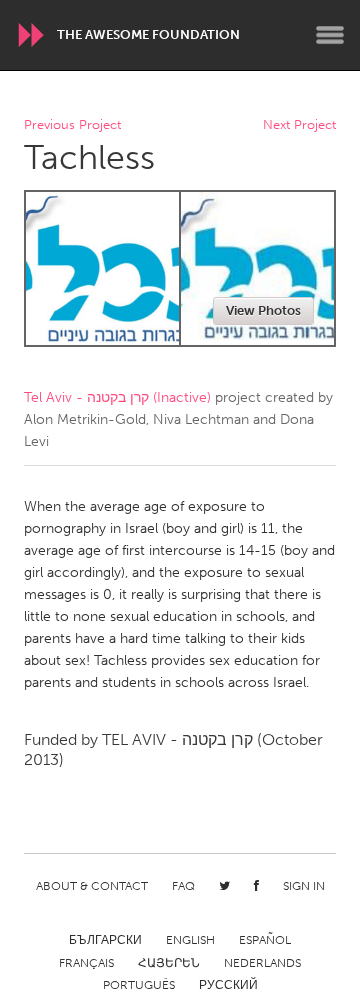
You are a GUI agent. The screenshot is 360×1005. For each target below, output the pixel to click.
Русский (228, 985)
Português (139, 985)
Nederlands (262, 963)
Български (105, 940)
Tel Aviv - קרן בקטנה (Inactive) (117, 397)
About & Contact (92, 886)
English (190, 940)
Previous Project (72, 125)
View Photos (263, 310)
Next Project (299, 125)
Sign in (304, 886)
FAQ (183, 886)
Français (86, 963)
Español (265, 940)
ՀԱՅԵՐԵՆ (169, 963)
